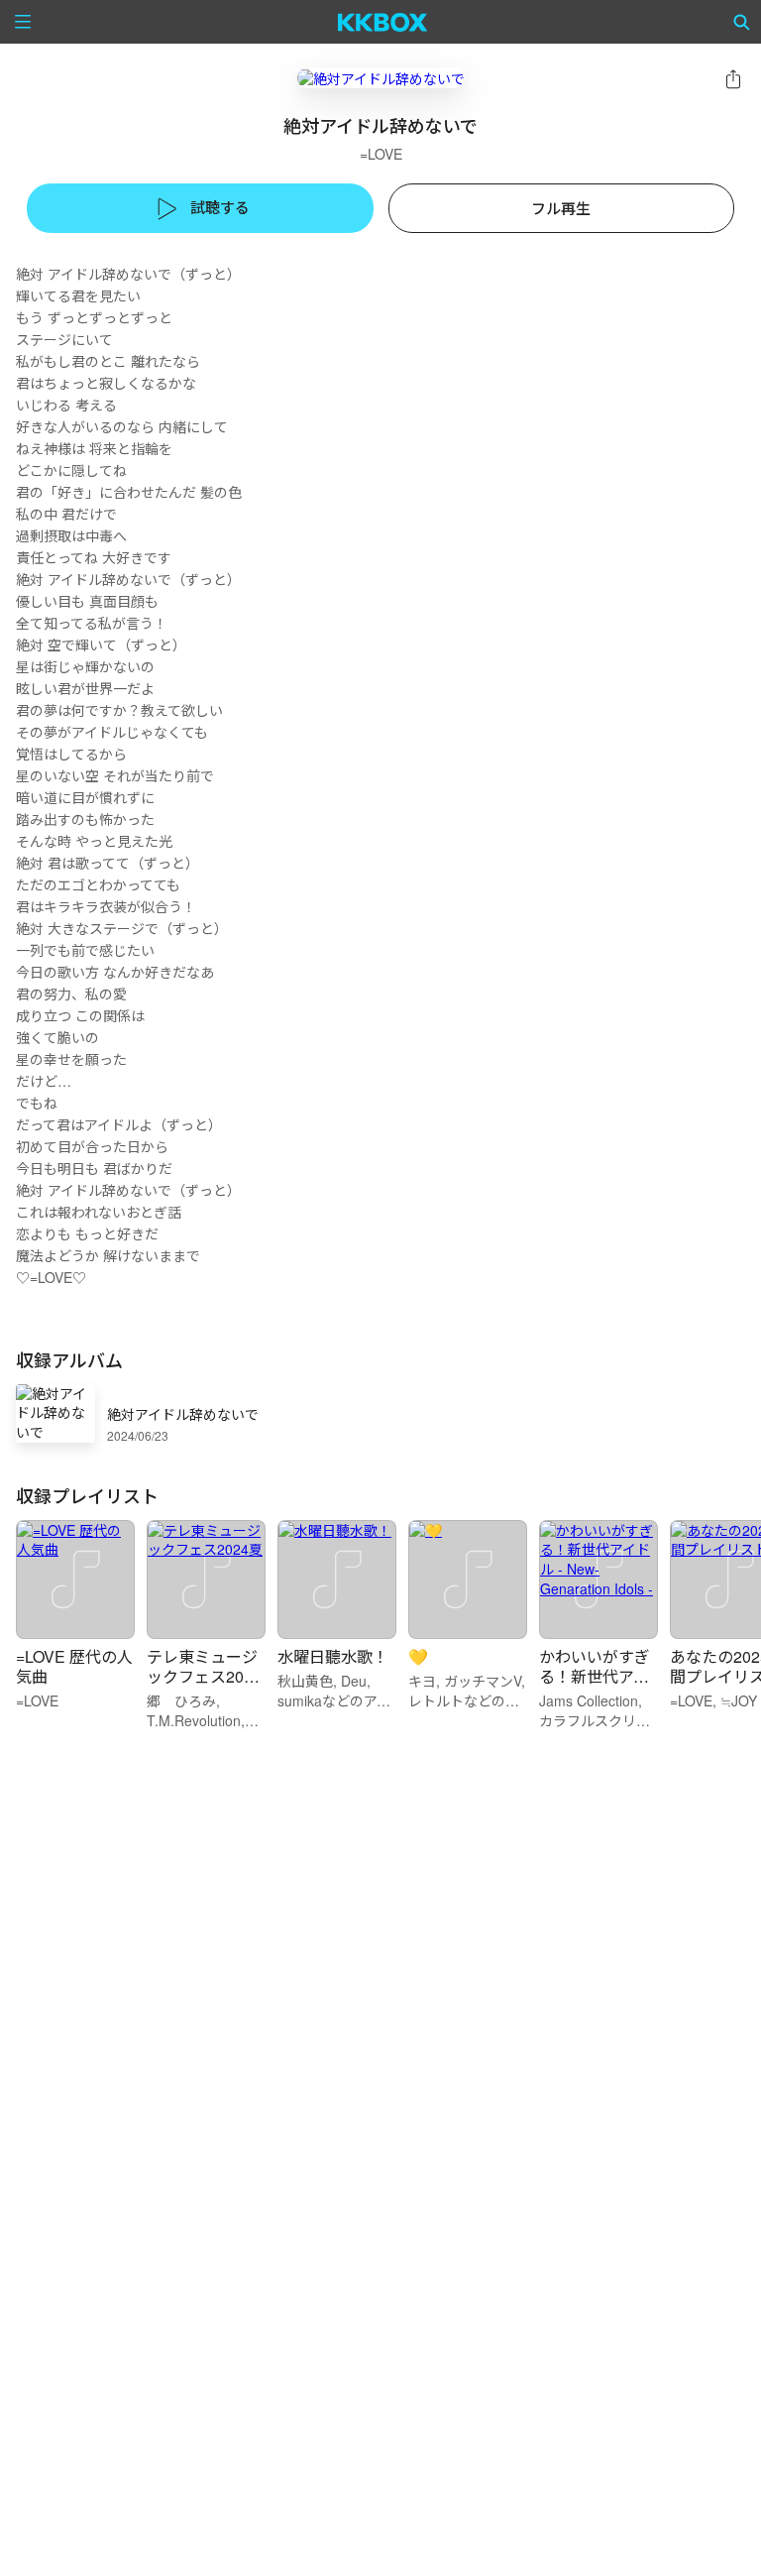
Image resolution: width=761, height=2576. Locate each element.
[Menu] (23, 22)
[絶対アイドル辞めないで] (381, 78)
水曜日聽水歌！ (333, 1656)
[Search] (742, 22)
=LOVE (381, 154)
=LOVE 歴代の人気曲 (74, 1666)
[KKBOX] (383, 22)
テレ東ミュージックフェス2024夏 (204, 1676)
